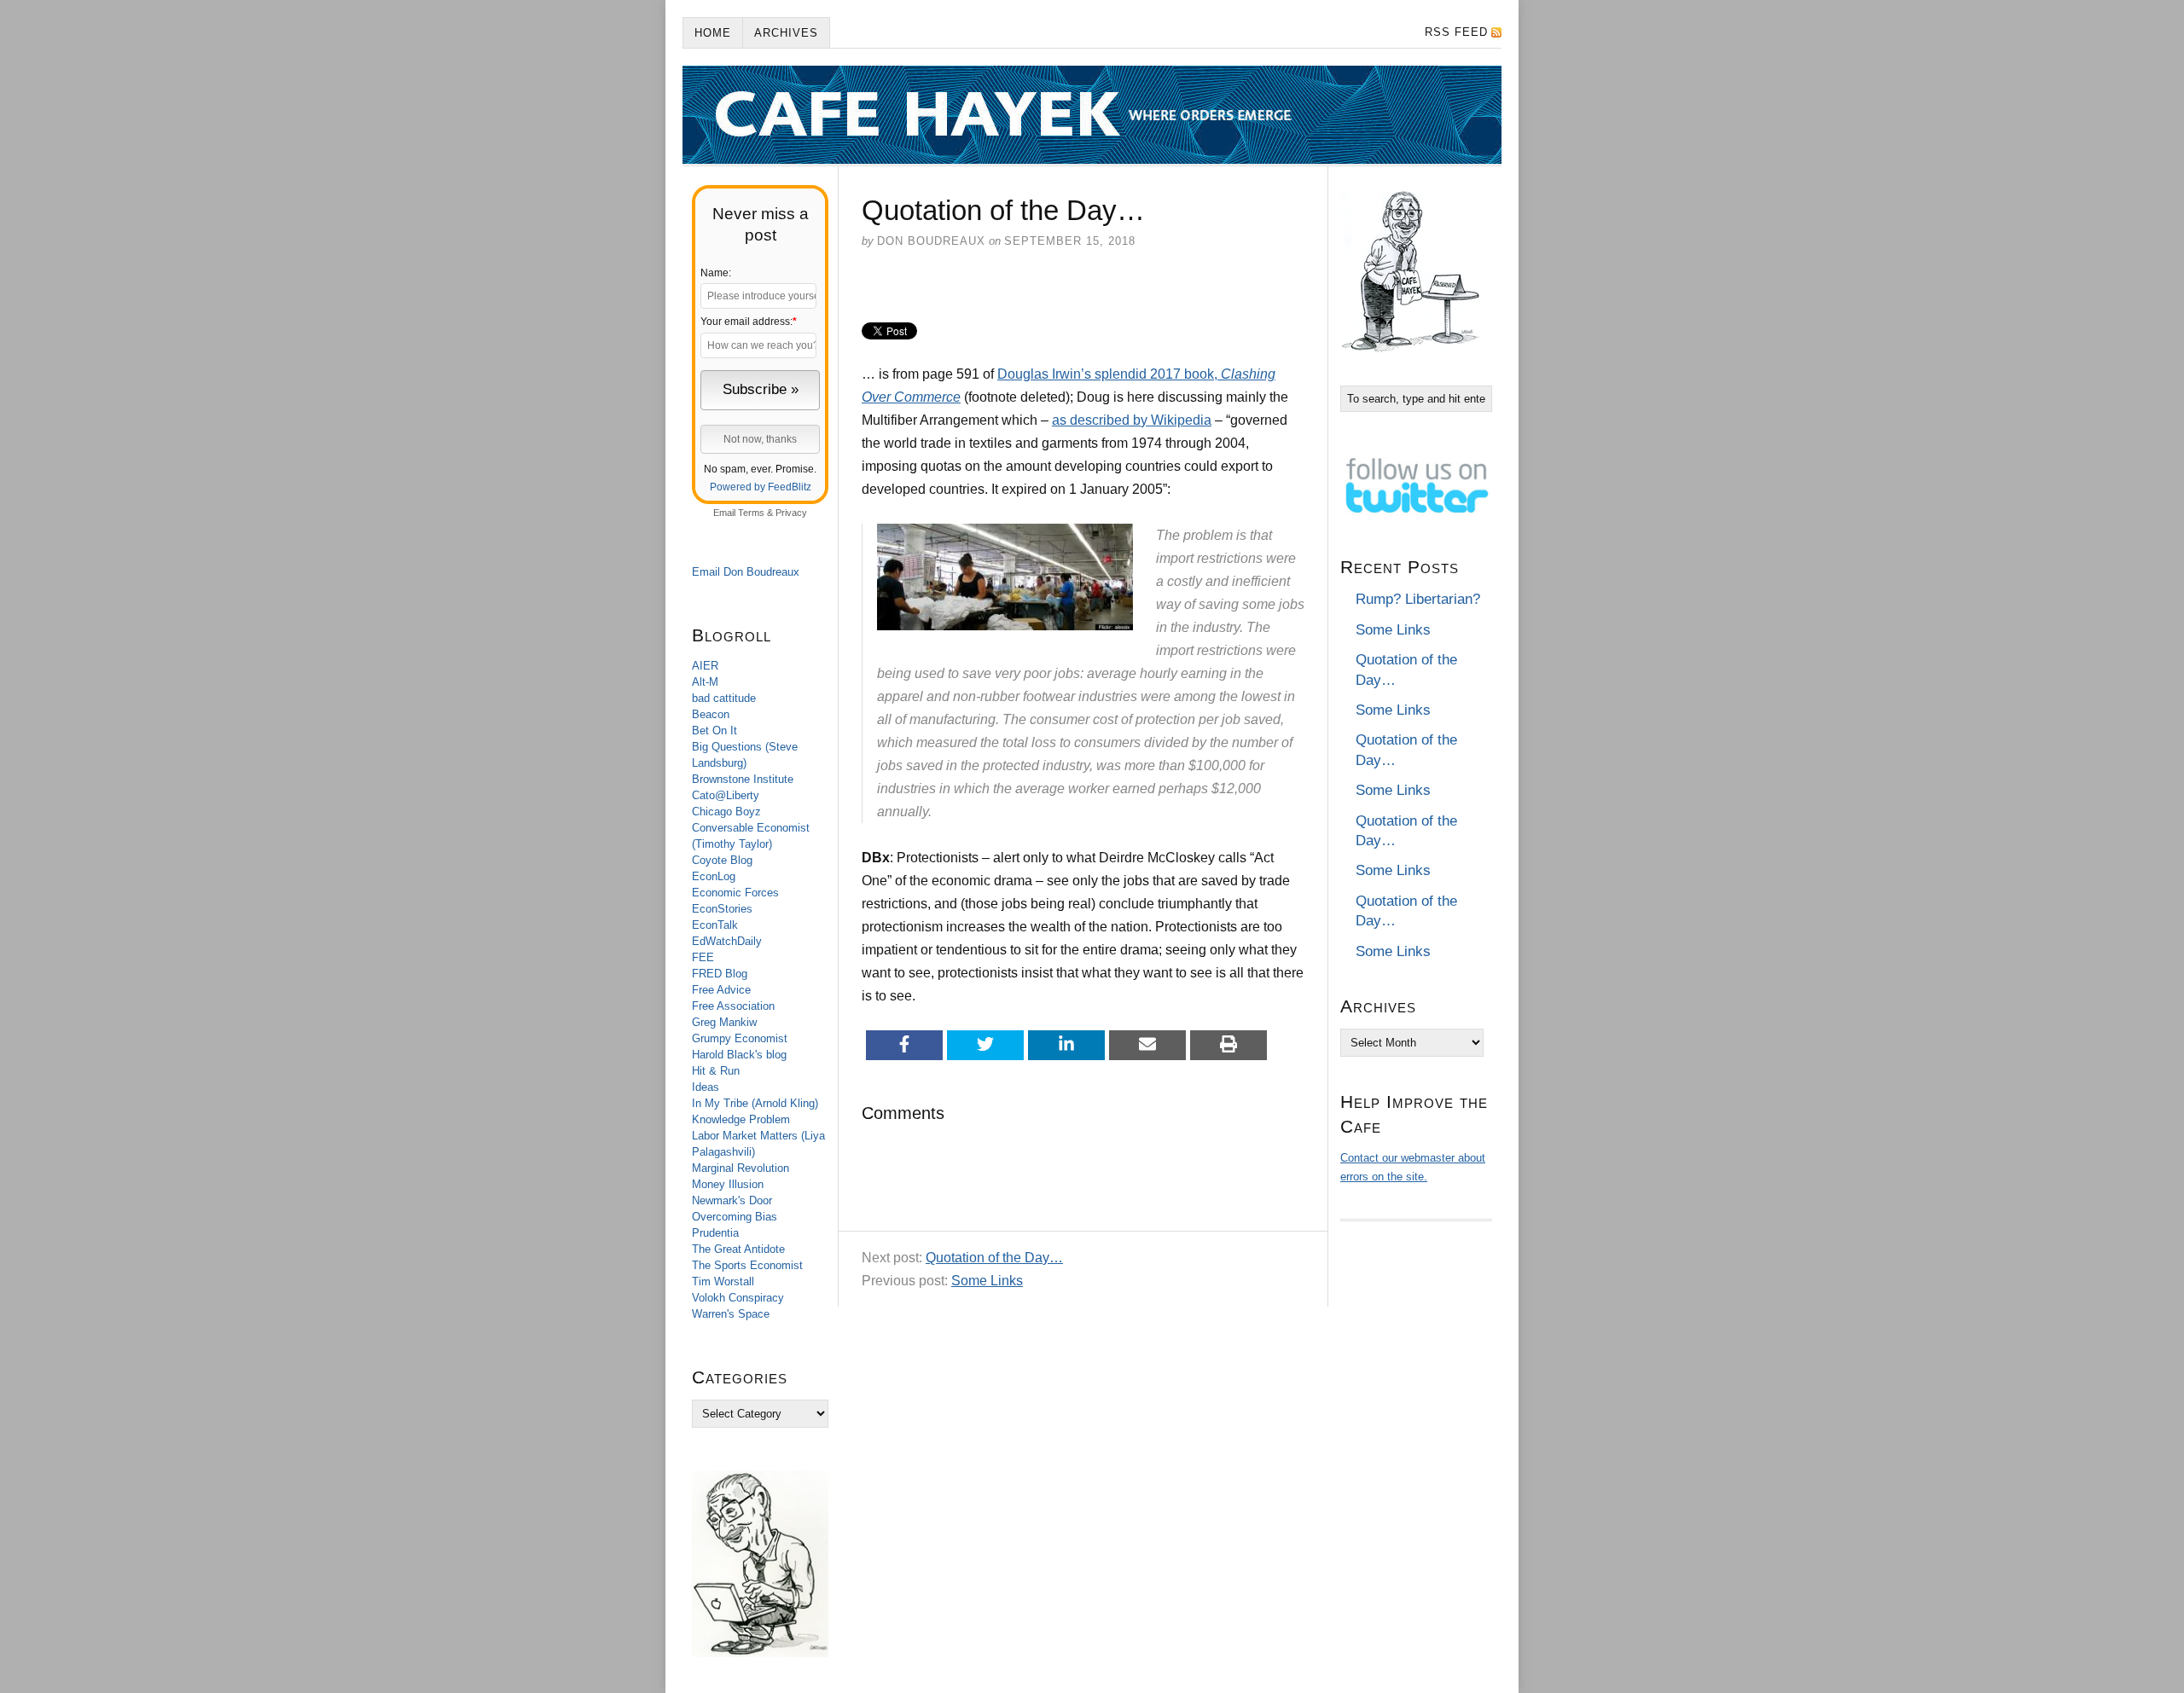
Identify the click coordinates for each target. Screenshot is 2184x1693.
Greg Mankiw (724, 1022)
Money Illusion (728, 1184)
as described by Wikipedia (1132, 420)
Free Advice (721, 990)
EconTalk (715, 925)
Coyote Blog (722, 860)
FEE (703, 957)
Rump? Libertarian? (1418, 599)
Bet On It (714, 731)
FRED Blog (720, 974)
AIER (705, 666)
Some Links (987, 1281)
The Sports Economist (747, 1265)
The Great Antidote (738, 1249)
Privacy (791, 513)
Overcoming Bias (735, 1217)
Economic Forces (735, 893)
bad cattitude (724, 698)
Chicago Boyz (726, 812)
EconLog (714, 876)
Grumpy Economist (740, 1038)
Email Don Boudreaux (746, 572)
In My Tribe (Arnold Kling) (755, 1103)
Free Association (733, 1006)
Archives (786, 33)
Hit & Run (716, 1071)
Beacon (711, 714)
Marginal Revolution (741, 1168)
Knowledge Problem (741, 1119)
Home (713, 33)
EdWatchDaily (727, 941)
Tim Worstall (723, 1281)
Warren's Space (731, 1314)
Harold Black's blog (739, 1055)
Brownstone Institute (743, 779)
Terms (751, 513)
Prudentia (715, 1233)
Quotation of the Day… (994, 1258)
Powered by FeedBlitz (761, 487)
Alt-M (705, 682)
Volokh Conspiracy (738, 1298)
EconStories (722, 909)
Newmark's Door (732, 1200)
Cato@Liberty (726, 795)
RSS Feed (1456, 32)
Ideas (706, 1087)
